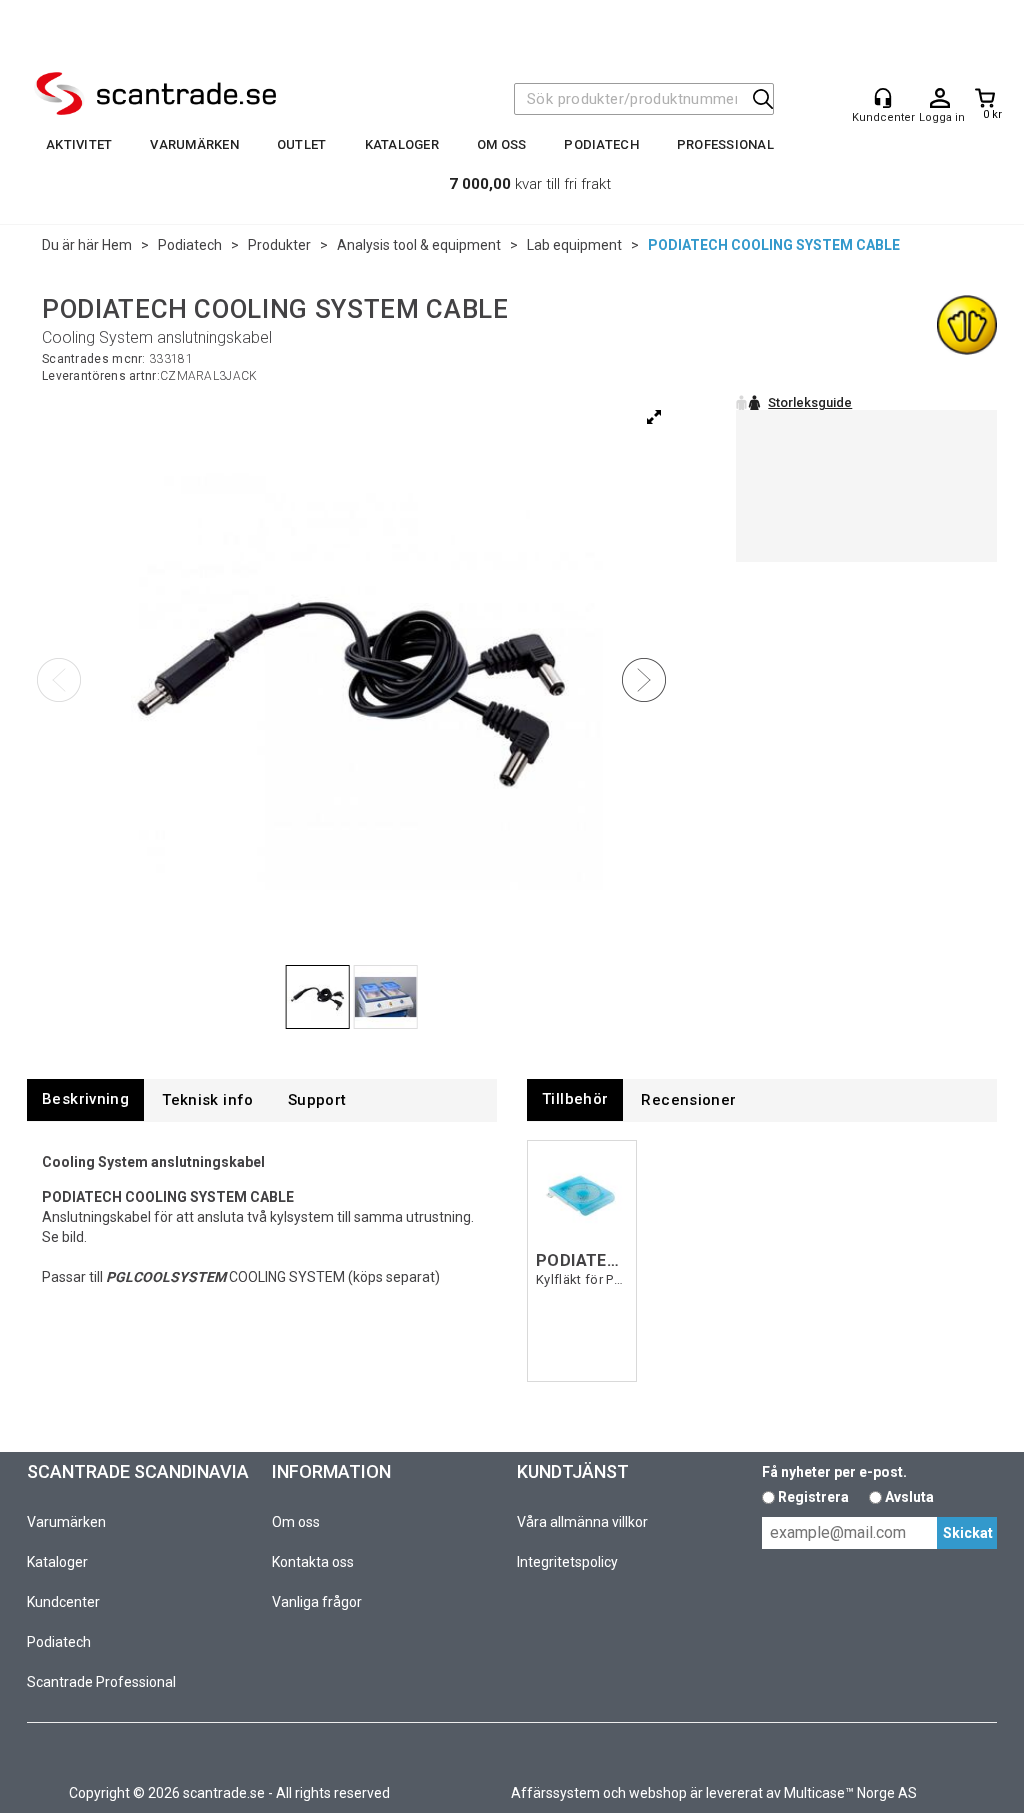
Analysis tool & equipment (419, 245)
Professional (725, 144)
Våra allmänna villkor (582, 1522)
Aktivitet (79, 144)
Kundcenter (63, 1602)
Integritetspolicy (567, 1562)
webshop (658, 1793)
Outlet (302, 144)
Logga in (940, 99)
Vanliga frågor (317, 1602)
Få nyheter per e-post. (834, 1472)
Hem (117, 245)
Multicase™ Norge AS (850, 1793)
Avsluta (909, 1497)
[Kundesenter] (883, 98)
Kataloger (402, 144)
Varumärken (194, 144)
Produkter (279, 245)
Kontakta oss (313, 1562)
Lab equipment (574, 245)
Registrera (813, 1497)
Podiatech (601, 144)
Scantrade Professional (101, 1682)
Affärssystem (555, 1793)
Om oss (502, 144)
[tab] (85, 1099)
